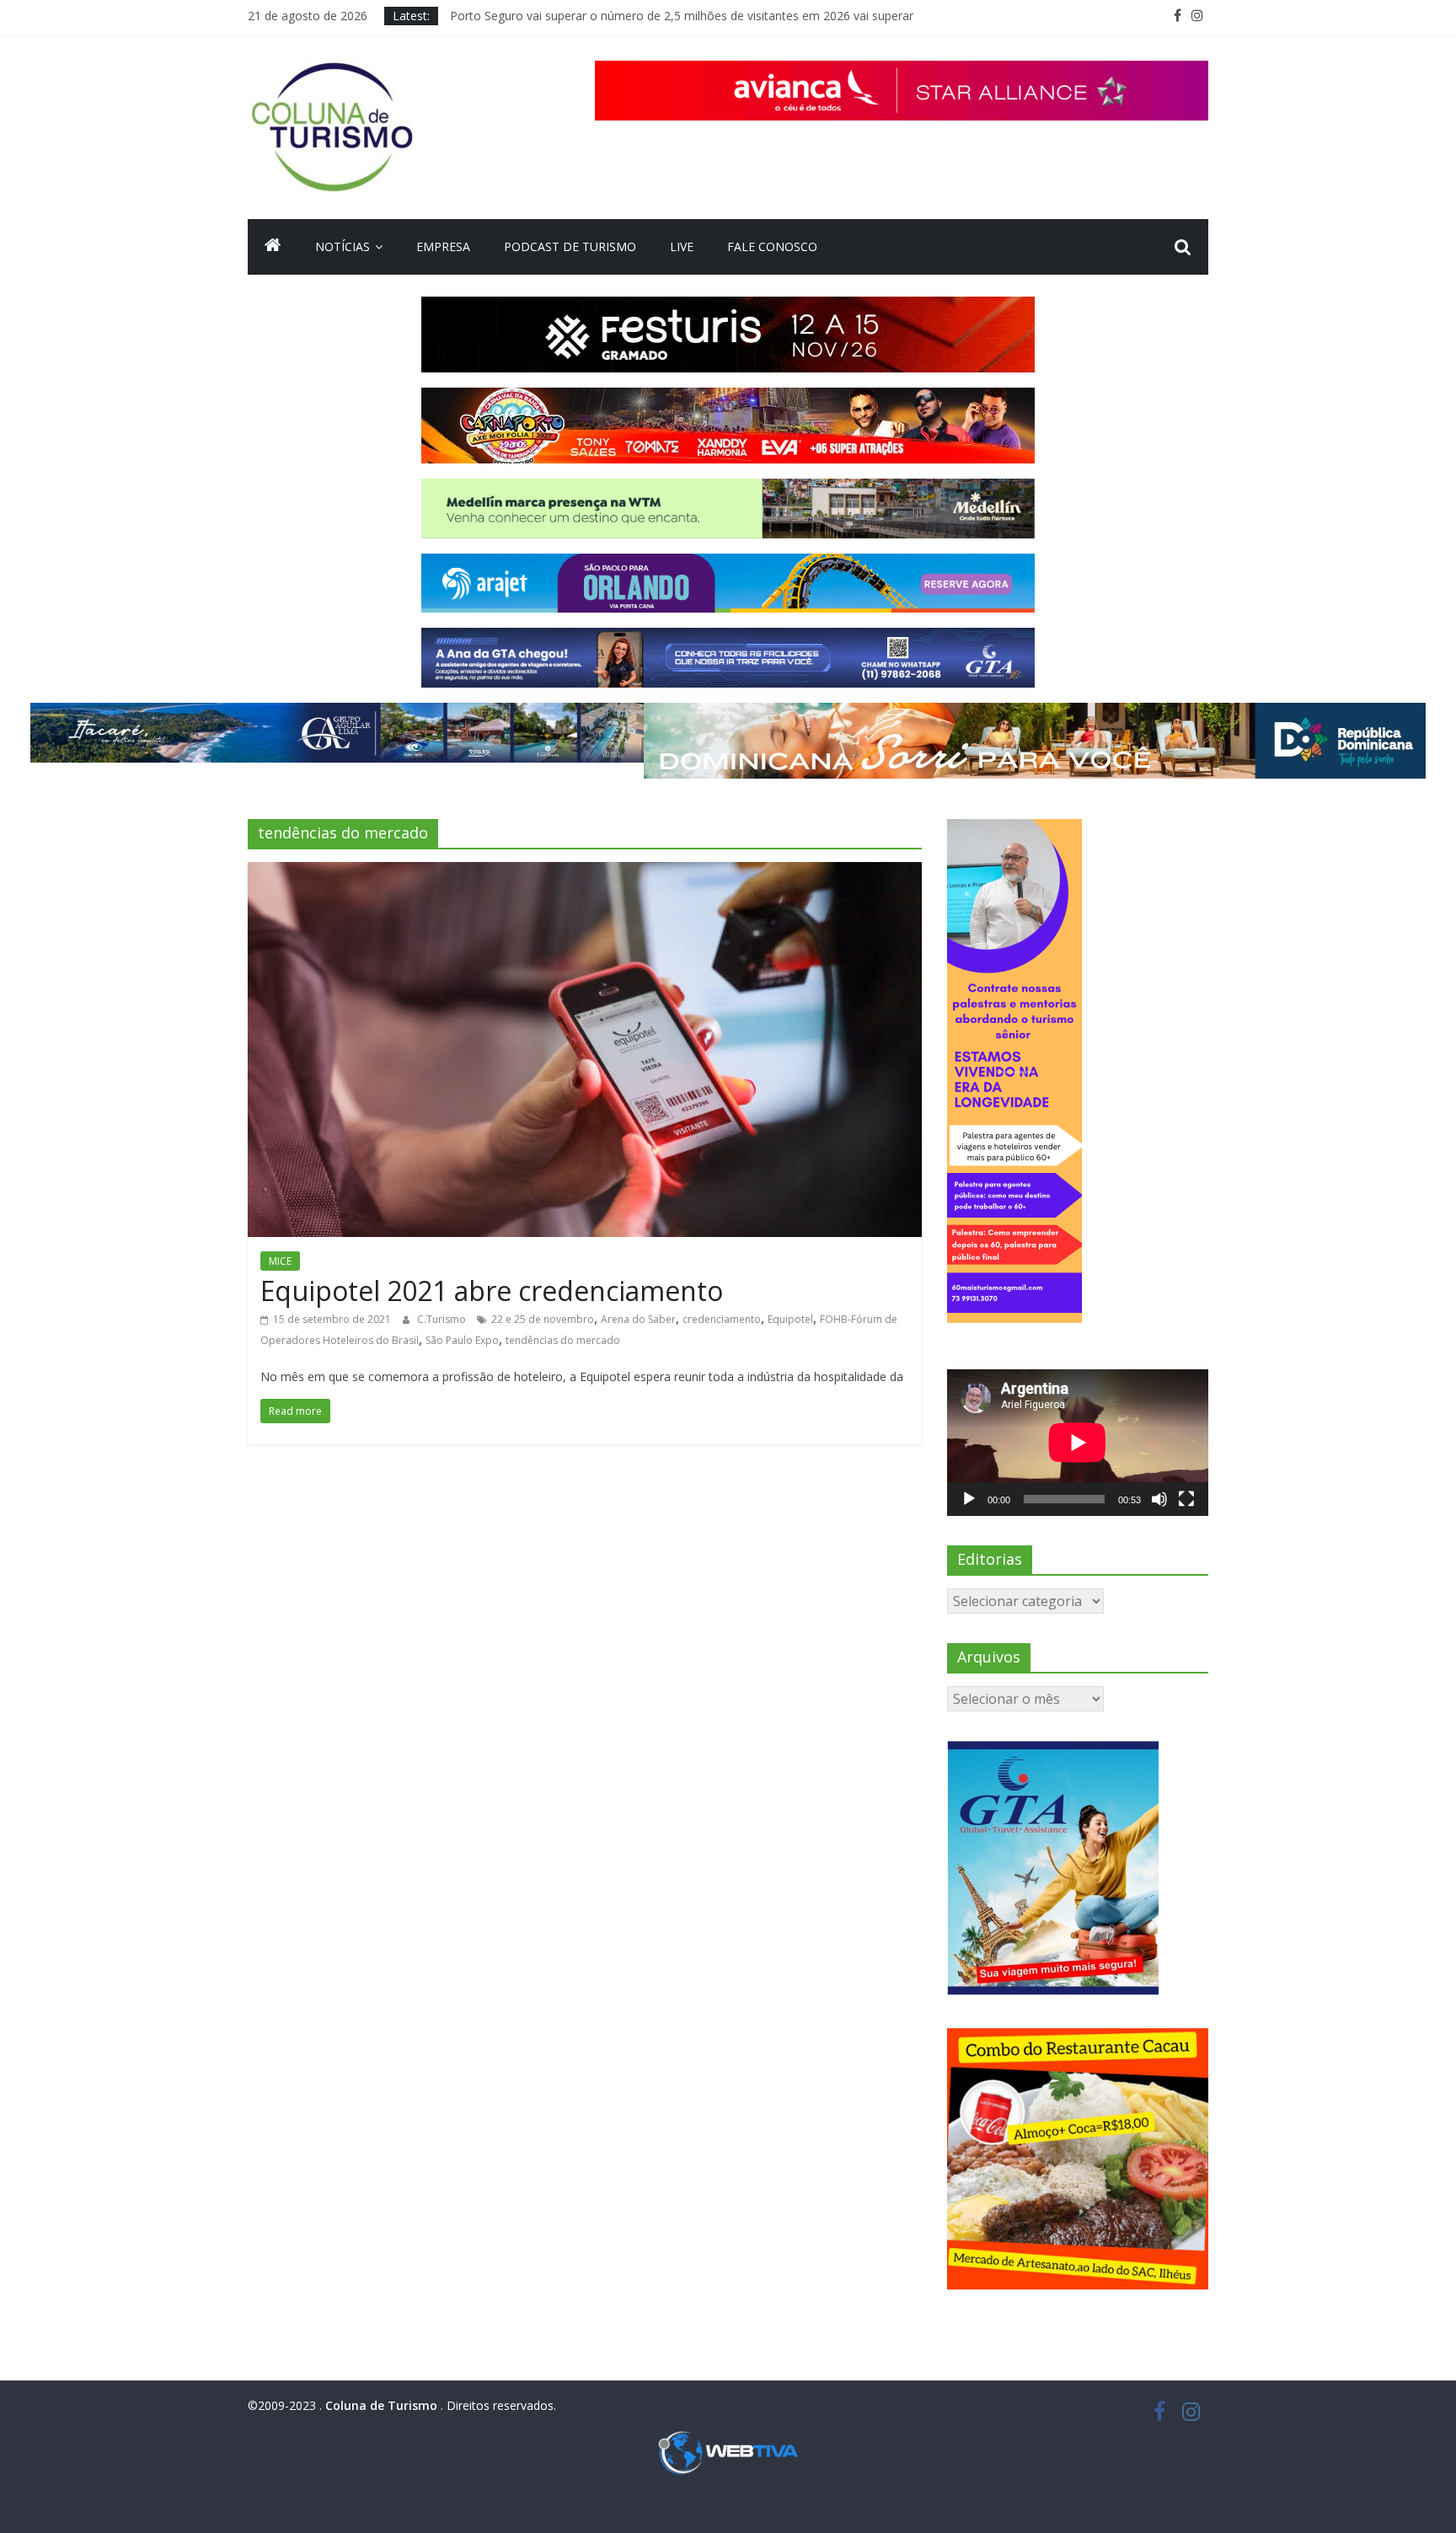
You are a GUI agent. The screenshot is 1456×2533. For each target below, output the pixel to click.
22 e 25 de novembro (543, 1319)
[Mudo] (1159, 1499)
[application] (1078, 1443)
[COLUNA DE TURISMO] (273, 247)
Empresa (443, 246)
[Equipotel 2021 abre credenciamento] (585, 872)
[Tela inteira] (1186, 1499)
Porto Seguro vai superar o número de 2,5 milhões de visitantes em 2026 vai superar (682, 16)
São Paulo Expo (462, 1340)
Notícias (343, 246)
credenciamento (722, 1319)
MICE (280, 1261)
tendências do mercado (563, 1340)
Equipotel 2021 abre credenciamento (492, 1291)
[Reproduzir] (969, 1499)
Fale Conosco (772, 246)
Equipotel (790, 1319)
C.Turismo (443, 1319)
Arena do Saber (638, 1319)
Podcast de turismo (570, 246)
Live (682, 246)
